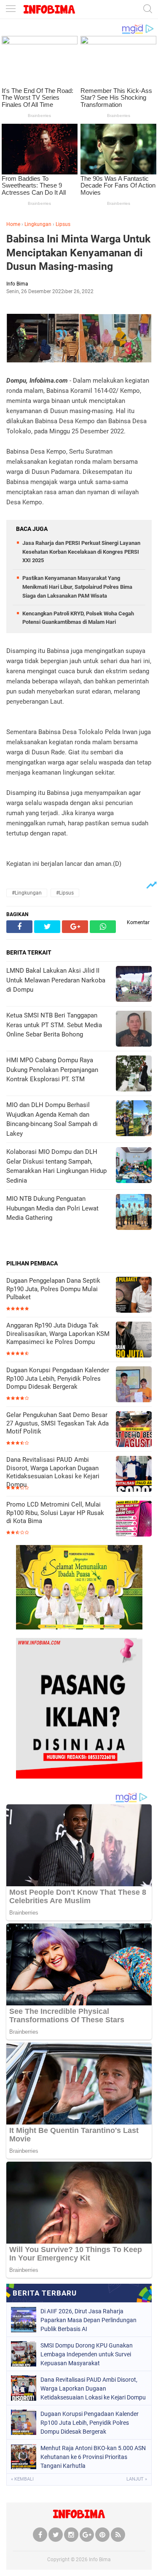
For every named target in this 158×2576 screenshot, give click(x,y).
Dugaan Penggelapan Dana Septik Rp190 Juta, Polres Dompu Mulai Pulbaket (53, 1289)
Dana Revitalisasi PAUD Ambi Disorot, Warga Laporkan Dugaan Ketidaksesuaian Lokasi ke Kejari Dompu (53, 1472)
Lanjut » (137, 2479)
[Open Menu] (11, 10)
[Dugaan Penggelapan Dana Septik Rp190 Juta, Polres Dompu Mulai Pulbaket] (134, 1296)
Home (13, 224)
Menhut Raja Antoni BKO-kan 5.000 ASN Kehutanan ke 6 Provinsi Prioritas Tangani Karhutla (93, 2457)
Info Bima (100, 2560)
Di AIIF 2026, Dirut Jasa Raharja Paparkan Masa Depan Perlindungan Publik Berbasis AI (88, 2320)
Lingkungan (38, 224)
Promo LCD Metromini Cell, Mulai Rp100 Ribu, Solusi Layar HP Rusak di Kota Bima (55, 1513)
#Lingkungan (27, 893)
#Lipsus (65, 893)
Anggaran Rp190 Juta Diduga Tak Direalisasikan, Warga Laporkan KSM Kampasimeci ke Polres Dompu (58, 1334)
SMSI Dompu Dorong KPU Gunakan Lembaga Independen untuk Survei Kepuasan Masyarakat (87, 2354)
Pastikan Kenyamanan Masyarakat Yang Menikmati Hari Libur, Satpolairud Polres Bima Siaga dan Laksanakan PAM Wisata (77, 587)
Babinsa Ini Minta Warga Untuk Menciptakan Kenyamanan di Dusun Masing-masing (78, 253)
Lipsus (63, 224)
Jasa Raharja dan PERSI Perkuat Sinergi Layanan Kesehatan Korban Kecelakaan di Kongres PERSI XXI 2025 (81, 552)
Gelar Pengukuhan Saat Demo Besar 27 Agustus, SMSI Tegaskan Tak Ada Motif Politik (58, 1423)
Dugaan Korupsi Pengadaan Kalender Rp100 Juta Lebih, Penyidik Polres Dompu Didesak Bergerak (58, 1378)
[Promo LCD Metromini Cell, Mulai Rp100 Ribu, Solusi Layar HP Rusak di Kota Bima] (134, 1519)
